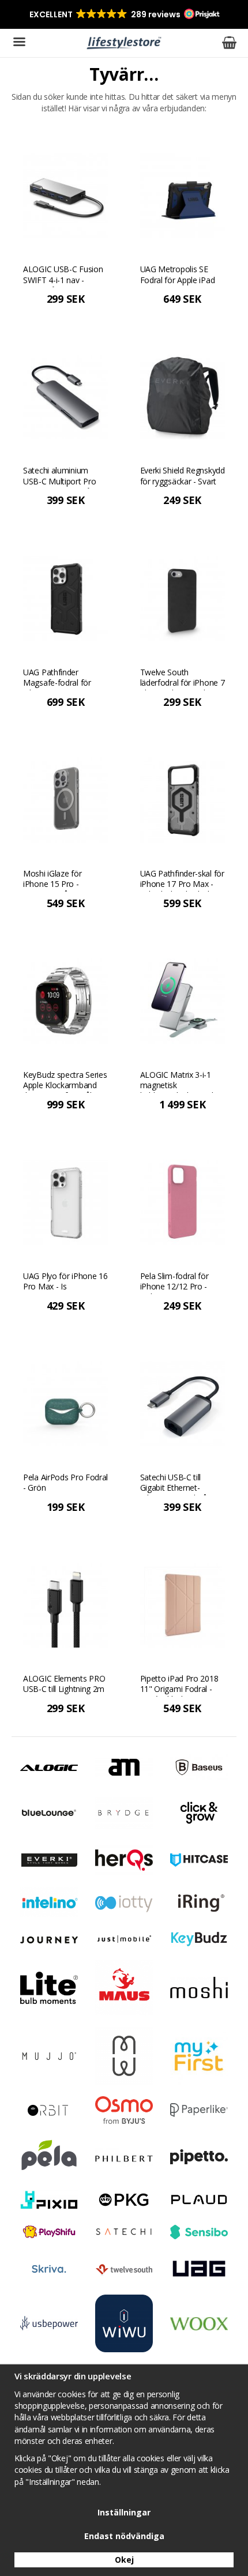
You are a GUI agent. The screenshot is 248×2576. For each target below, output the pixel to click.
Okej (124, 2560)
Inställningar (124, 2512)
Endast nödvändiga (124, 2536)
